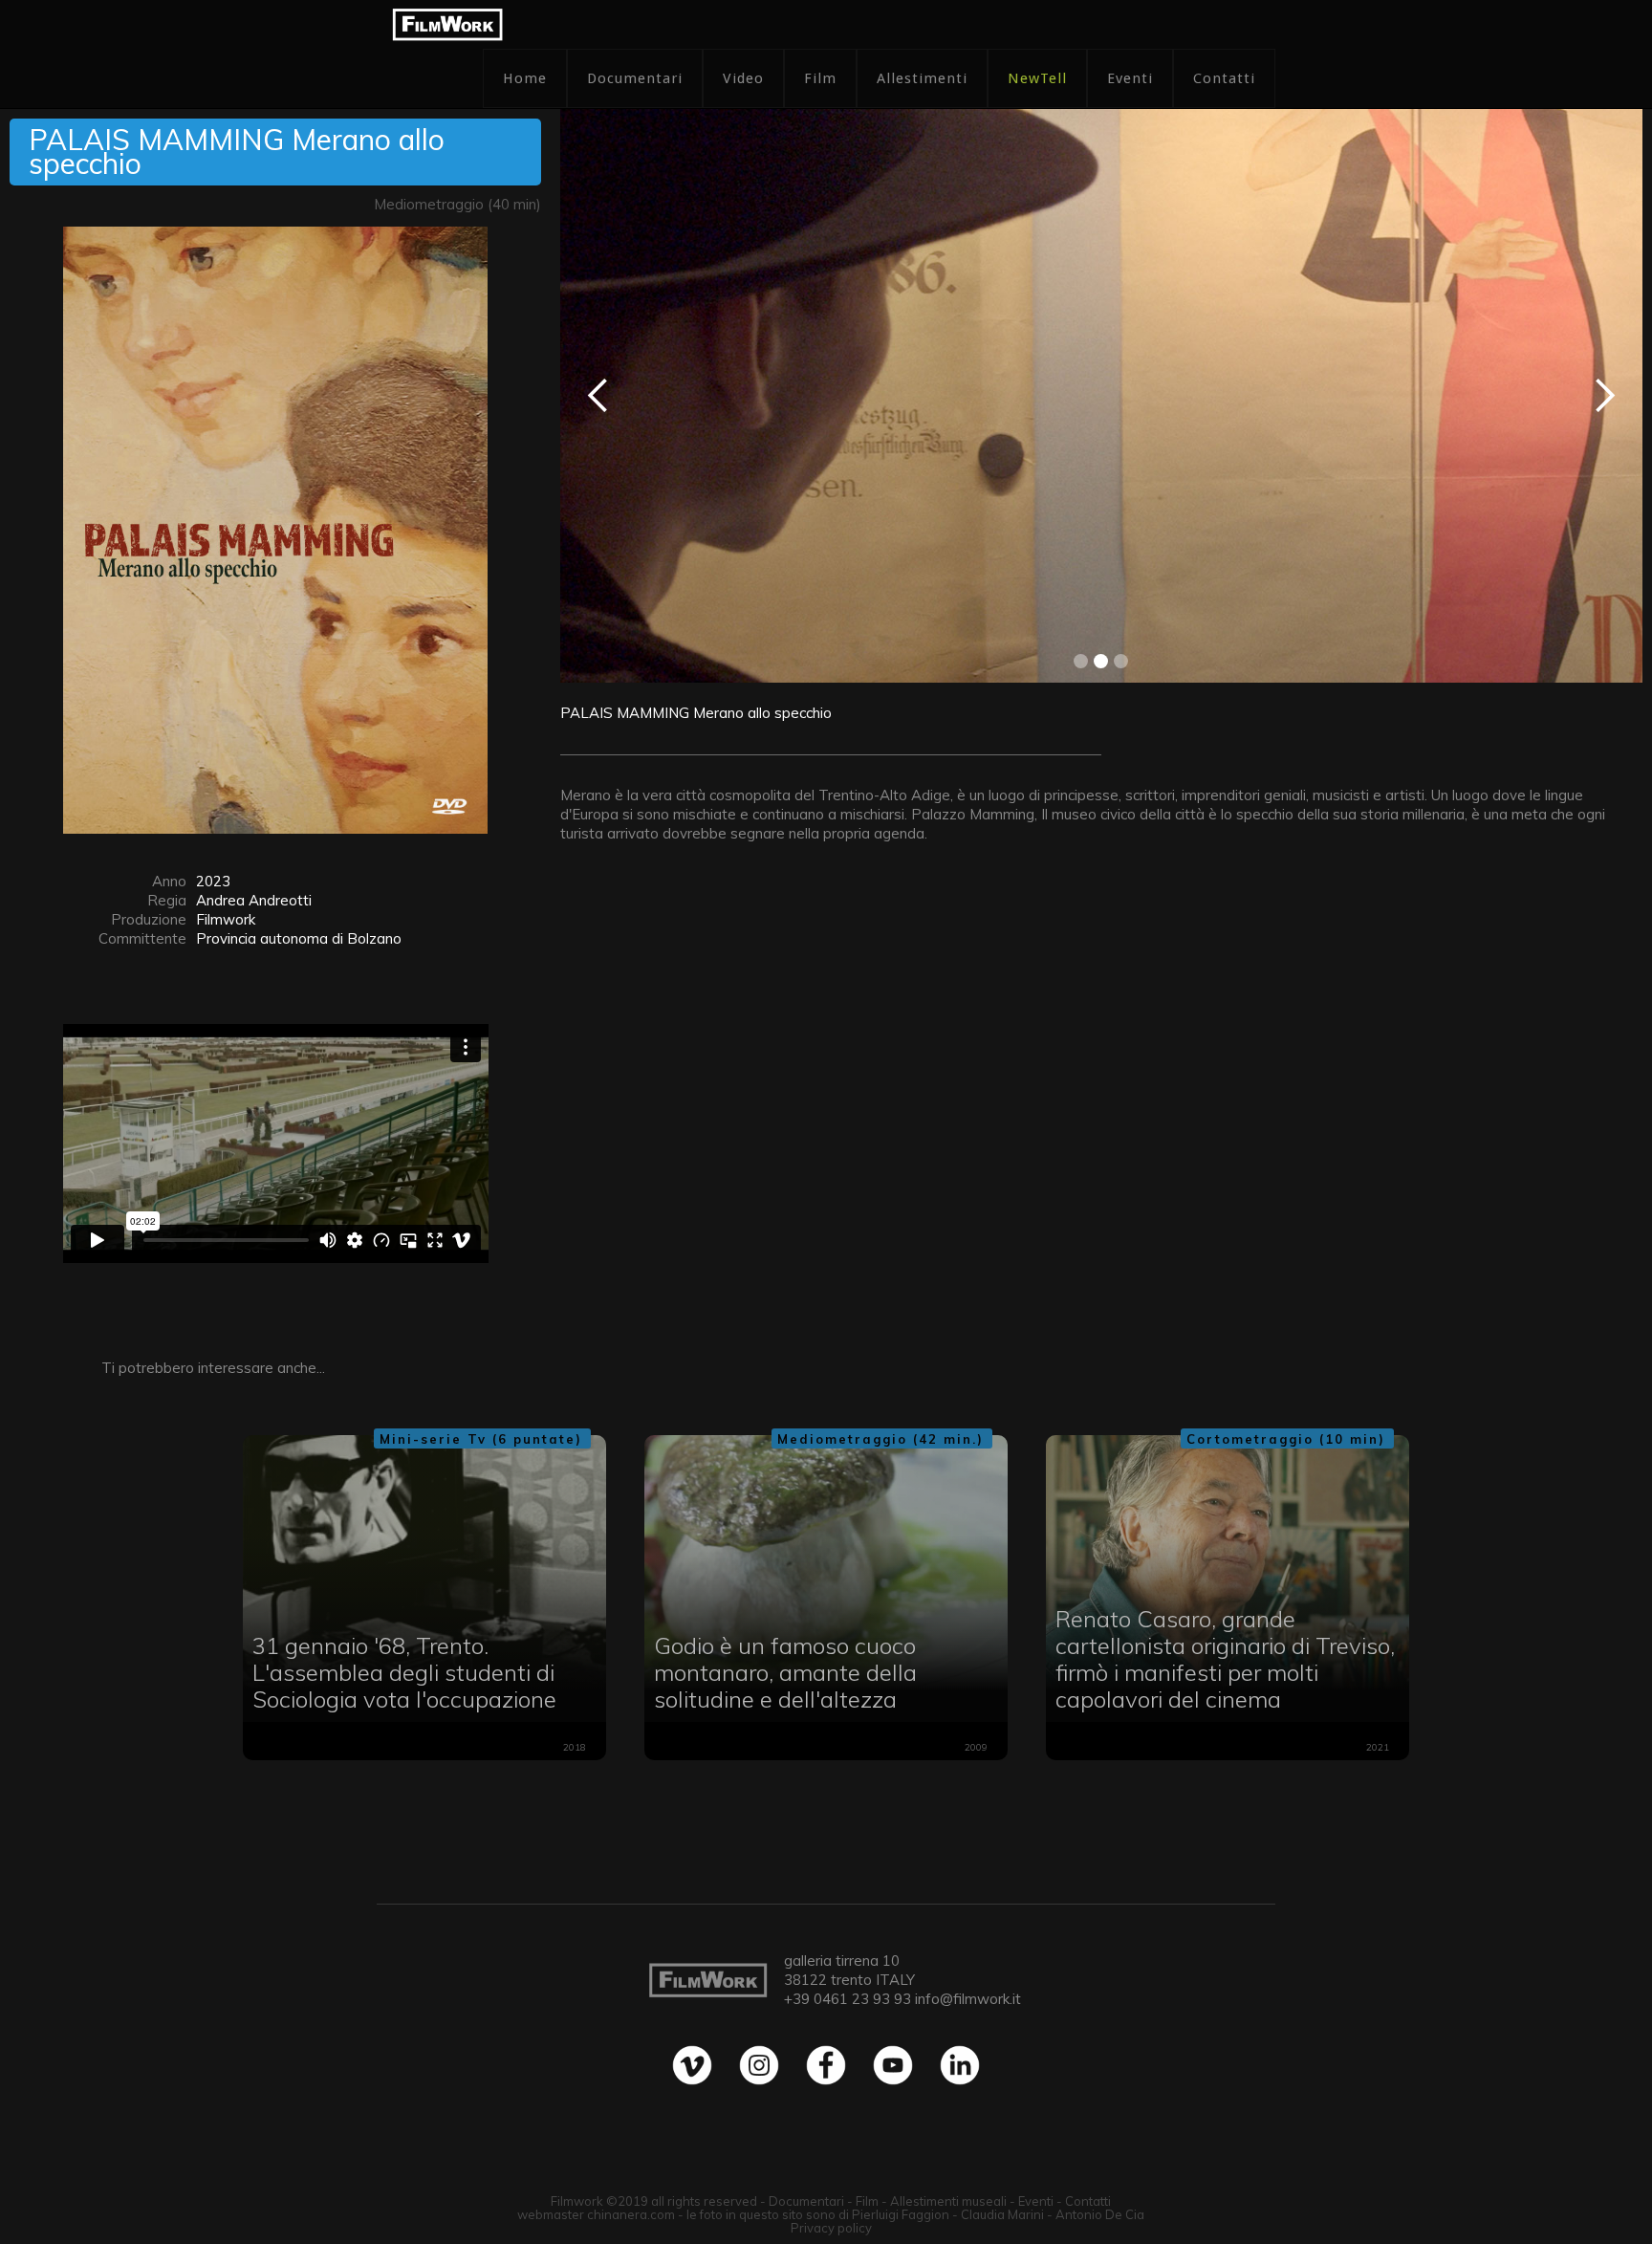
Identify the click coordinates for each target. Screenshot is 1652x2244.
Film (820, 78)
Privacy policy (831, 2228)
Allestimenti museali (948, 2201)
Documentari (635, 78)
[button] (598, 396)
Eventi (1130, 78)
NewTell (1037, 78)
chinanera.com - (637, 2214)
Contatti (1224, 78)
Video (743, 78)
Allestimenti (922, 78)
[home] (447, 24)
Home (525, 78)
